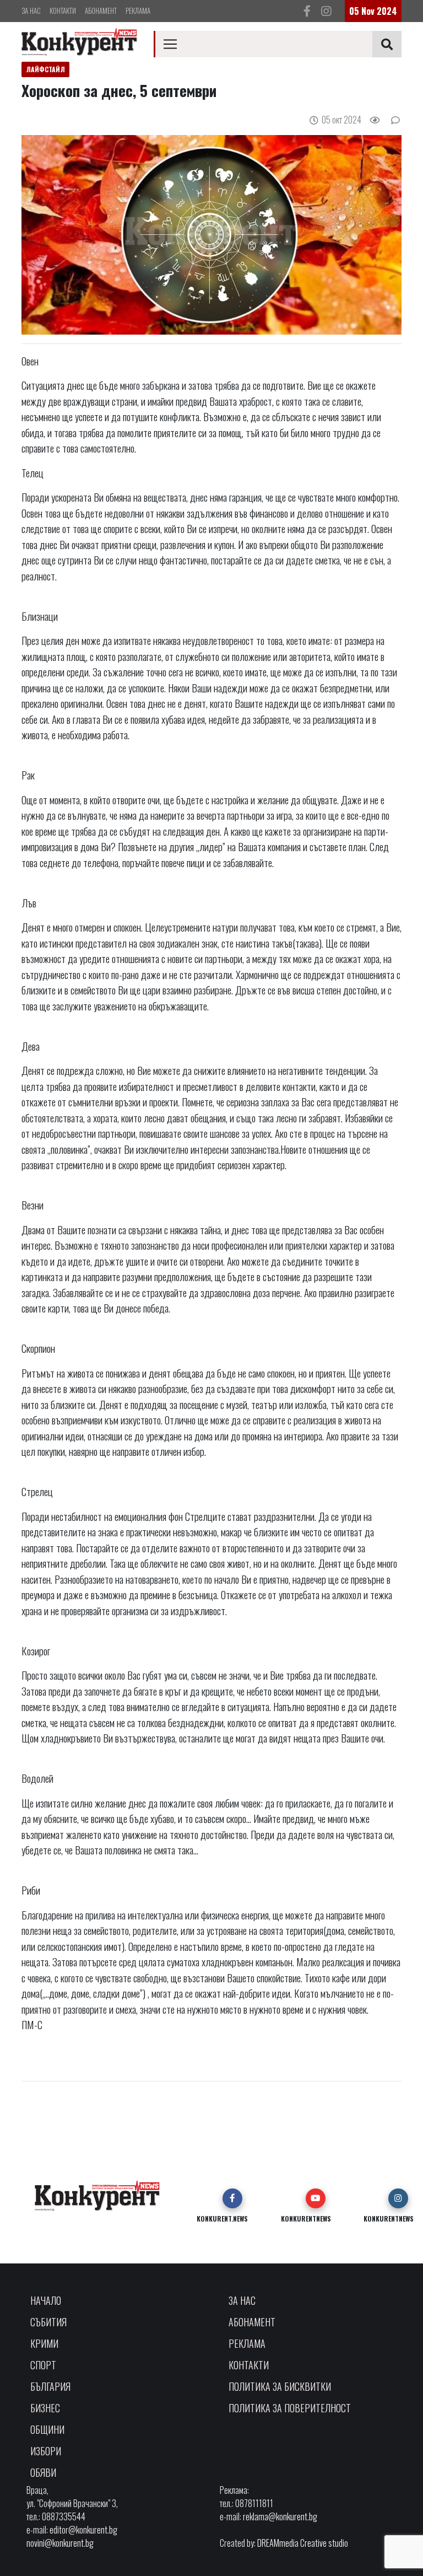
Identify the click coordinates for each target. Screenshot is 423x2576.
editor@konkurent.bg (83, 2530)
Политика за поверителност (290, 2408)
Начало (46, 2300)
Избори (46, 2451)
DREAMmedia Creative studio (303, 2543)
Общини (47, 2429)
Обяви (43, 2472)
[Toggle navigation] (170, 44)
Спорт (43, 2365)
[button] (232, 2198)
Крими (44, 2343)
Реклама (138, 10)
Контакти (63, 10)
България (50, 2386)
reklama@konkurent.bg (280, 2516)
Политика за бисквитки (280, 2386)
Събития (48, 2322)
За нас (31, 10)
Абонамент (101, 10)
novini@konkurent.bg (60, 2543)
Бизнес (45, 2408)
